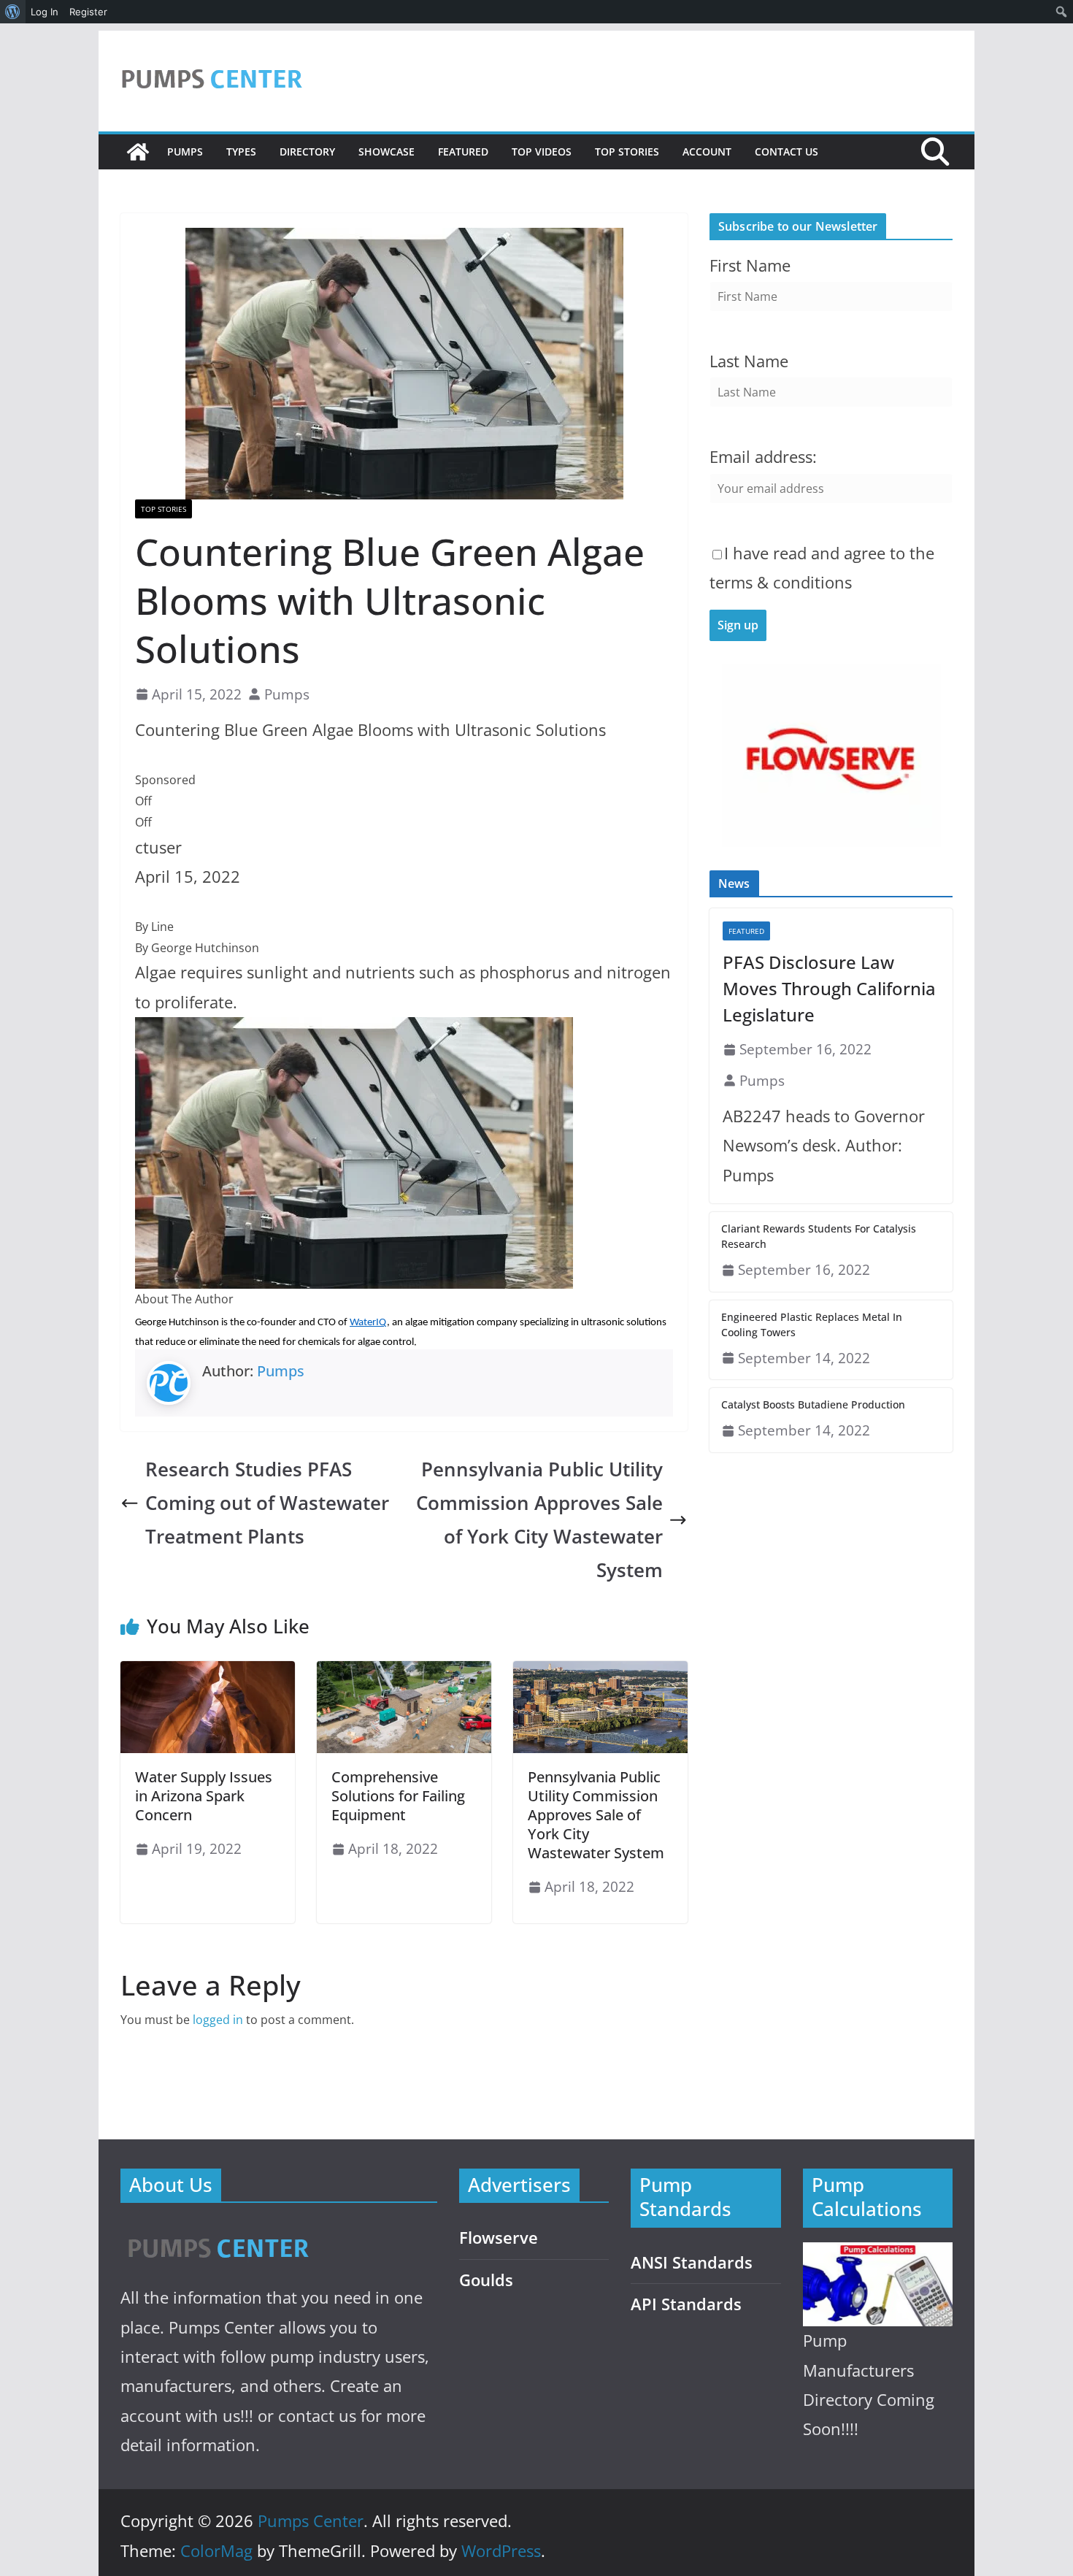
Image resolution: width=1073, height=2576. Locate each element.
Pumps (185, 152)
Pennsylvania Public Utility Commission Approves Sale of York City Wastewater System (539, 1520)
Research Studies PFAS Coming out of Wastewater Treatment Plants (267, 1503)
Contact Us (787, 152)
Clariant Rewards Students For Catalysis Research (819, 1236)
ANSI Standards (692, 2262)
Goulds (486, 2280)
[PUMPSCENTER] (217, 2232)
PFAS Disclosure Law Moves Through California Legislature (829, 988)
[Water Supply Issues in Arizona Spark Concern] (208, 1671)
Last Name (749, 361)
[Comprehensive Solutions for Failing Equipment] (404, 1671)
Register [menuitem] (88, 12)
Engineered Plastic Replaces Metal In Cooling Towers (812, 1325)
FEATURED (463, 152)
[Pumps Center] (138, 152)
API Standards (686, 2304)
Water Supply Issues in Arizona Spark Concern (204, 1796)
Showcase (386, 152)
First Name (750, 265)
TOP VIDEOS (542, 152)
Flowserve (499, 2238)
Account (707, 152)
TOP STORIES (627, 152)
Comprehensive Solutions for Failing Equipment (398, 1796)
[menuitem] (13, 12)
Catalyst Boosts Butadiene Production (813, 1404)
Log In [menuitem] (45, 12)
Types (241, 152)
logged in (218, 2020)
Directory (307, 152)
